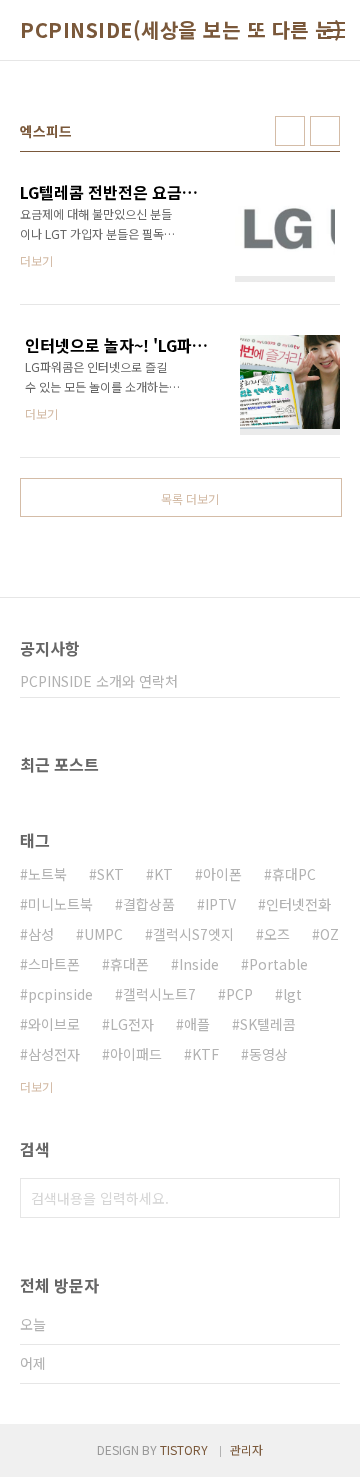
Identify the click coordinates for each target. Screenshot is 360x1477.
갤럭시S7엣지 (193, 934)
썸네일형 (290, 131)
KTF (205, 1054)
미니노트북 (60, 904)
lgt (292, 994)
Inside (199, 964)
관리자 (246, 1449)
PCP (239, 994)
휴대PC (294, 874)
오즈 (277, 934)
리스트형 (325, 131)
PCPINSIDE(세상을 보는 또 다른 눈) (181, 30)
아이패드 (136, 1054)
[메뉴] (336, 30)
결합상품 (149, 904)
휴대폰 (129, 964)
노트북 (47, 874)
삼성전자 (54, 1054)
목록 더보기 (190, 498)
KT (163, 874)
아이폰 (222, 874)
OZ (329, 934)
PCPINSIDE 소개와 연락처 (99, 681)
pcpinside (60, 994)
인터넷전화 (298, 904)
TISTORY (184, 1449)
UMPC (103, 934)
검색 (320, 1198)
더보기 (36, 1086)
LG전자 (132, 1024)
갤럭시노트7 (159, 994)
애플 (197, 1024)
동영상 (268, 1054)
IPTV (220, 904)
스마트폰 (54, 964)
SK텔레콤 (268, 1024)
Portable (278, 964)
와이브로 (54, 1024)
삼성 (41, 934)
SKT (110, 874)
